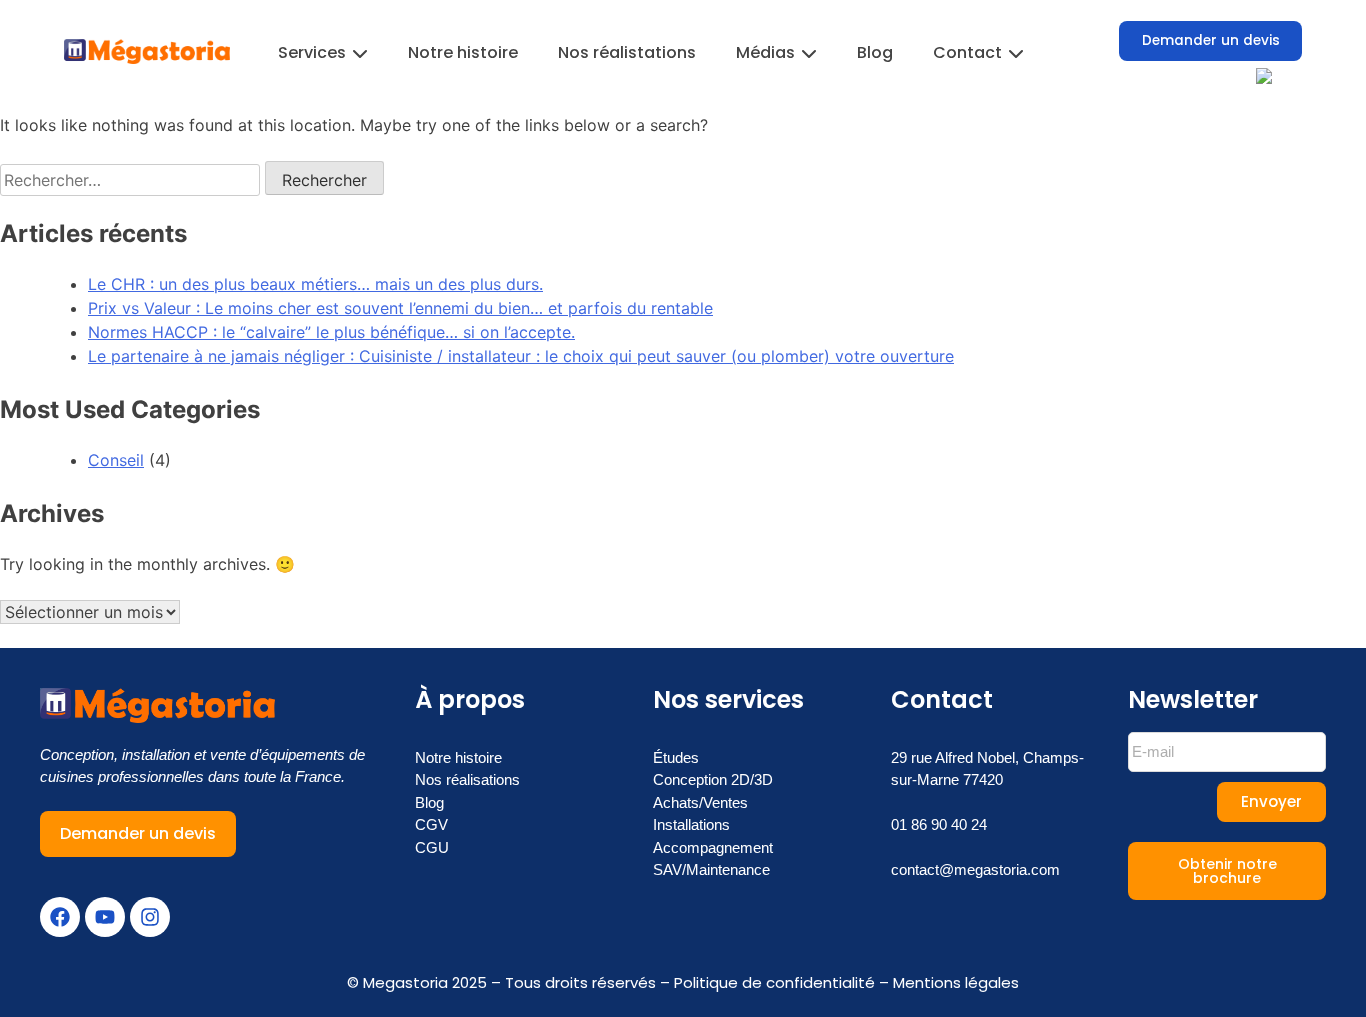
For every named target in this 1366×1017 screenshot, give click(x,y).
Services (312, 52)
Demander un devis (1211, 40)
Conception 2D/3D (713, 779)
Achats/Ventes (700, 802)
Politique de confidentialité (774, 982)
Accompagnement (713, 847)
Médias (765, 52)
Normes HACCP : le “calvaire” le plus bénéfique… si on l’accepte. (331, 332)
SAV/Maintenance (711, 869)
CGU (432, 847)
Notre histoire (463, 52)
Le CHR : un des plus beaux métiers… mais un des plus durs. (315, 284)
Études (676, 757)
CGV (431, 824)
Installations (691, 824)
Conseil (116, 460)
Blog (875, 52)
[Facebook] (60, 917)
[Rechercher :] (132, 180)
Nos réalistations (627, 52)
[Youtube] (105, 917)
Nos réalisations (467, 779)
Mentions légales (956, 982)
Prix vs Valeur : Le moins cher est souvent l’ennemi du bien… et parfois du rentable (400, 308)
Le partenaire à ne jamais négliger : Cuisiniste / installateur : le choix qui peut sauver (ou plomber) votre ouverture (521, 356)
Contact (967, 52)
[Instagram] (150, 917)
